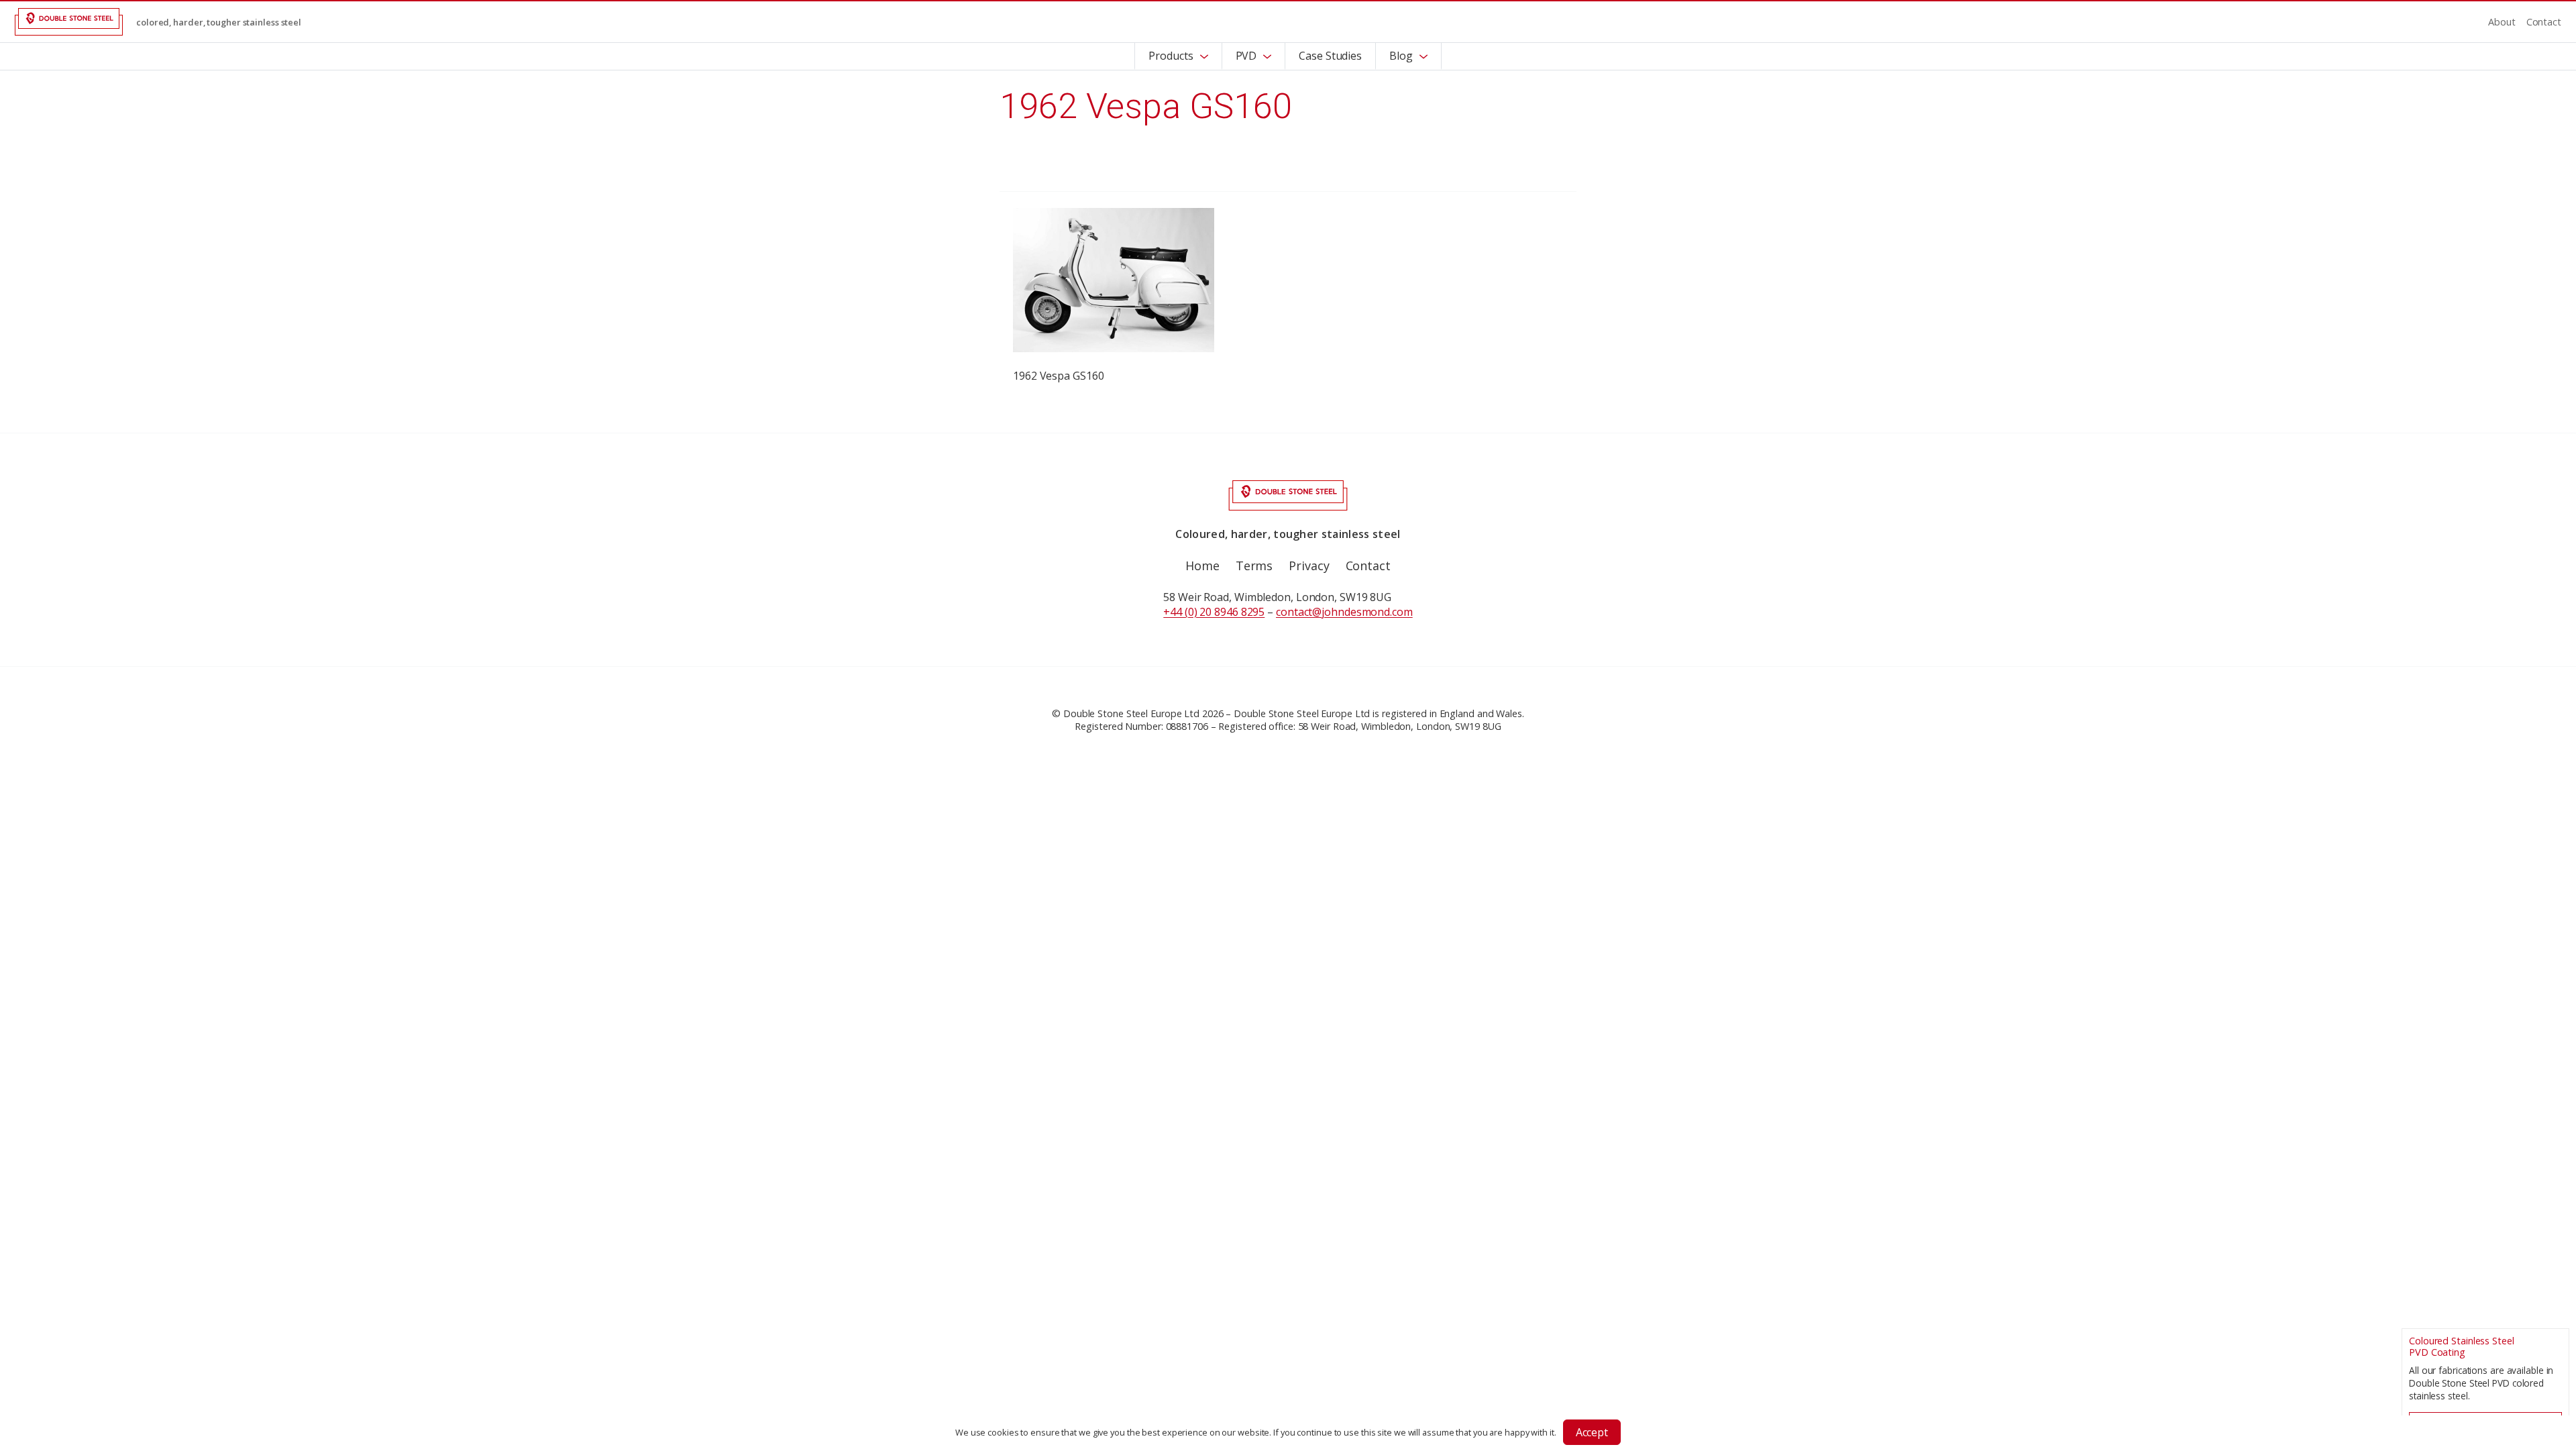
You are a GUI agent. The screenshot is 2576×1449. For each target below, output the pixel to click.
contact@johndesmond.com (1344, 612)
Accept (1592, 1432)
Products (1171, 56)
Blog (1401, 56)
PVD (1246, 56)
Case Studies (1330, 56)
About (2502, 22)
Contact (2544, 22)
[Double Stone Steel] (69, 22)
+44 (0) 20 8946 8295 (1214, 612)
